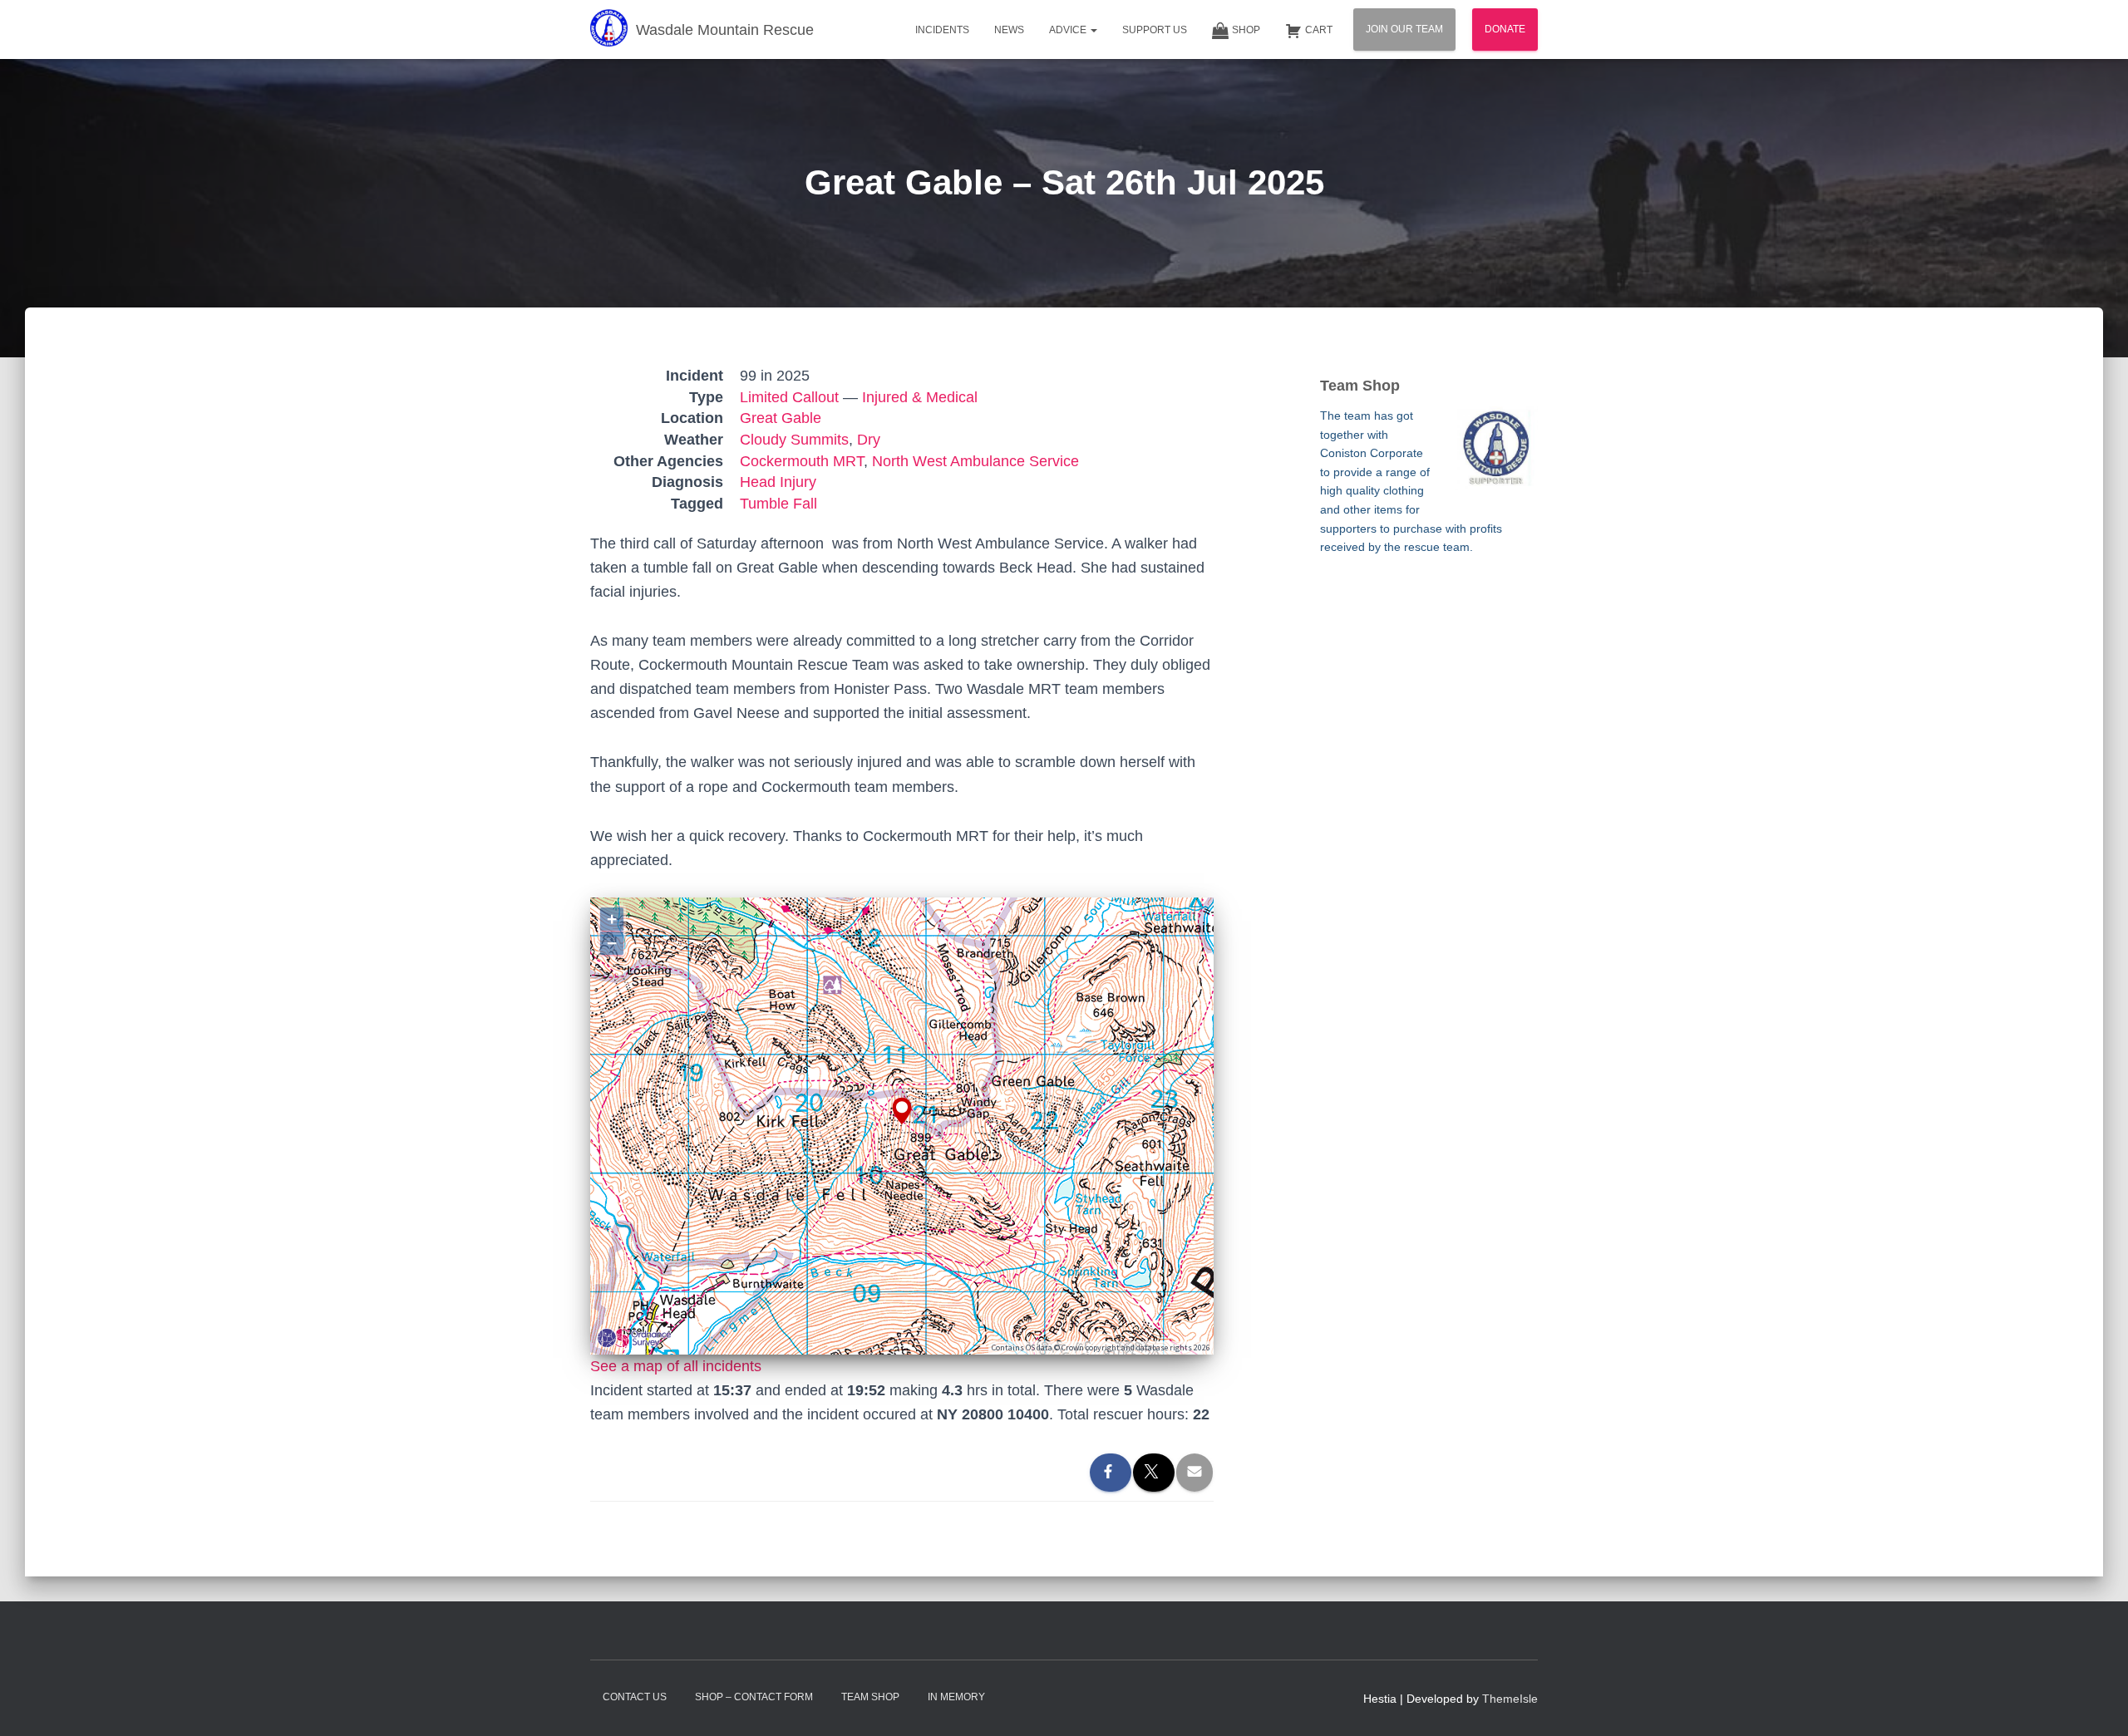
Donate (1505, 29)
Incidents (942, 30)
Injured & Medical (920, 397)
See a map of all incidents (676, 1366)
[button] (1093, 30)
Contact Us (635, 1697)
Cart (1319, 30)
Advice (1069, 30)
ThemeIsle (1510, 1699)
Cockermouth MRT (802, 461)
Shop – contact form (754, 1697)
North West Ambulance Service (975, 461)
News (1009, 30)
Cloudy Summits (794, 440)
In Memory (956, 1697)
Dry (869, 440)
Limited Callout (789, 397)
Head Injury (778, 482)
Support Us (1155, 30)
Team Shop (870, 1697)
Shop (1246, 30)
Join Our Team (1404, 29)
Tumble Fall (778, 504)
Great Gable (781, 418)
